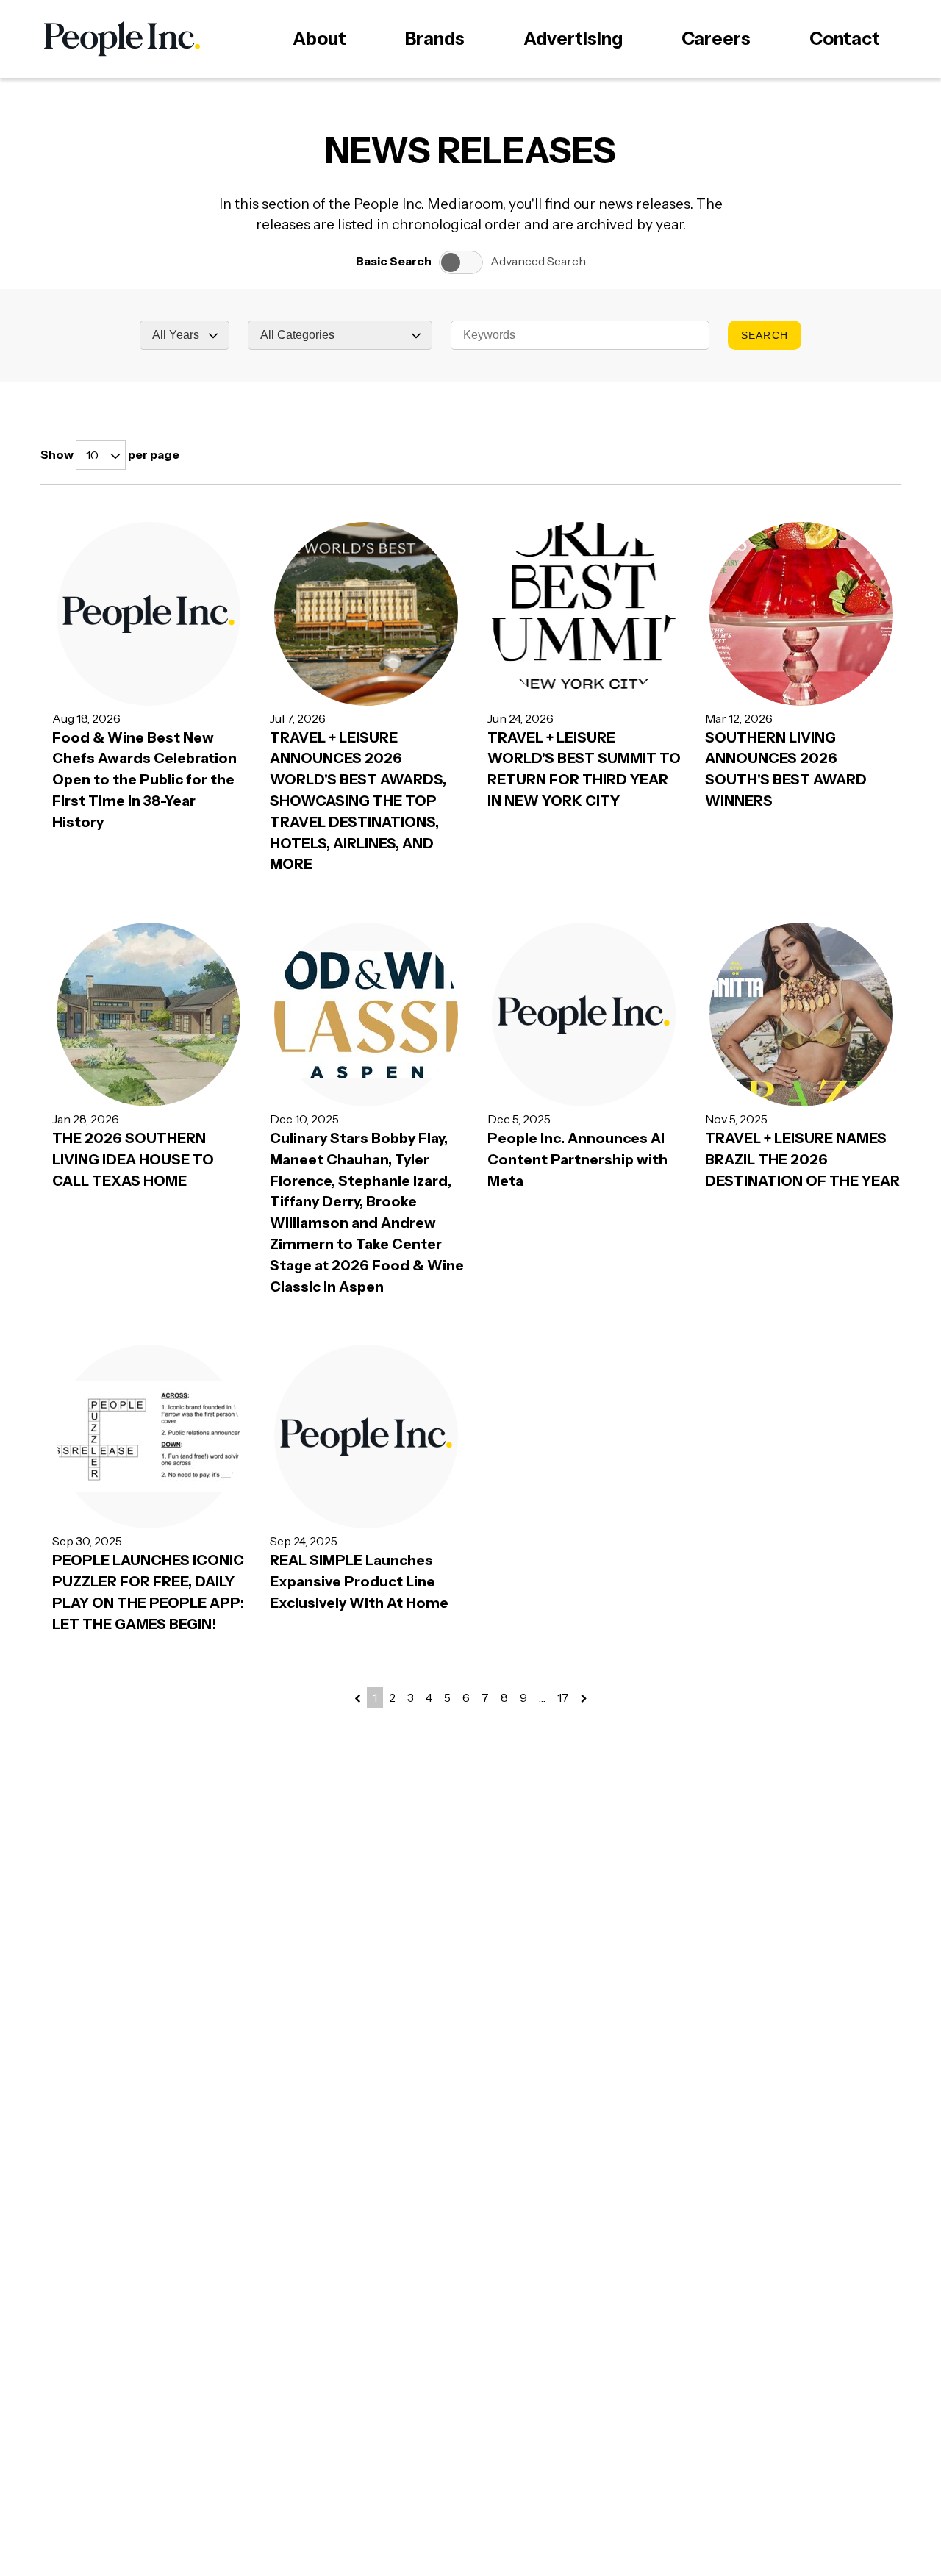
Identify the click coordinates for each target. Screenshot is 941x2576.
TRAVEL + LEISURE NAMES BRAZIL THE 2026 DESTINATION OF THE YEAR (802, 1159)
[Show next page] (584, 1699)
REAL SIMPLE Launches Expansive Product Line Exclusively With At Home (359, 1581)
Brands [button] (435, 39)
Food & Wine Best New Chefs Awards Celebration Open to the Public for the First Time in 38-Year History (144, 780)
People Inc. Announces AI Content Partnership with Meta (577, 1159)
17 (563, 1697)
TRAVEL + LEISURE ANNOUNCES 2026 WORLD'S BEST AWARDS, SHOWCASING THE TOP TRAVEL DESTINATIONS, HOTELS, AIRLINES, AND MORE (358, 801)
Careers (716, 39)
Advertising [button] (573, 39)
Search (764, 335)
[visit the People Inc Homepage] (122, 39)
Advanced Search (538, 261)
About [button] (319, 39)
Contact (845, 39)
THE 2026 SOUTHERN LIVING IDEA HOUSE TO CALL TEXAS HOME (133, 1159)
